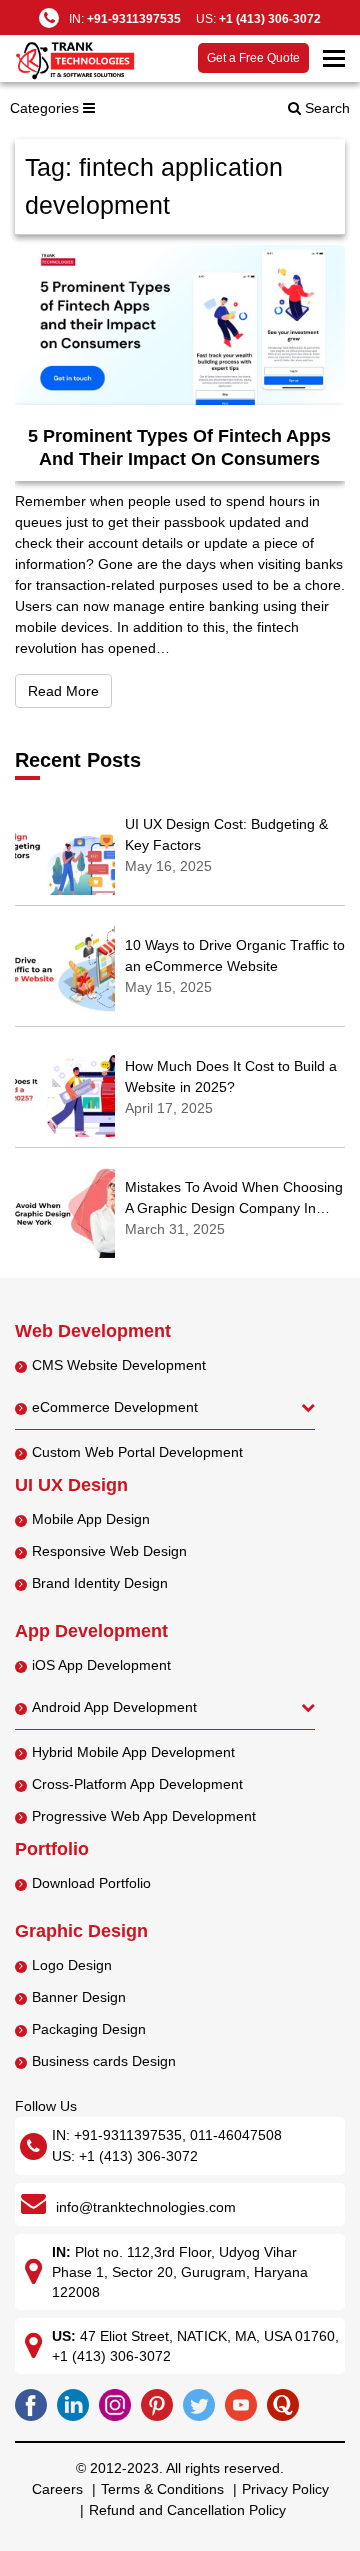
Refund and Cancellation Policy (187, 2510)
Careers (57, 2489)
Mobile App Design (91, 1519)
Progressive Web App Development (144, 1816)
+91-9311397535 (134, 19)
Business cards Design (104, 2061)
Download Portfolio (91, 1883)
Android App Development (114, 1707)
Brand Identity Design (100, 1583)
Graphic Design (81, 1931)
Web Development (93, 1331)
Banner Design (79, 1997)
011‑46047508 (236, 2135)
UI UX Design (71, 1485)
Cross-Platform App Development (137, 1784)
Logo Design (72, 1965)
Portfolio (52, 1849)
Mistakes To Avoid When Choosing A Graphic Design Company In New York (234, 1208)
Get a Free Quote (253, 58)
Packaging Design (89, 2029)
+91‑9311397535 (128, 2135)
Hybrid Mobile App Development (133, 1752)
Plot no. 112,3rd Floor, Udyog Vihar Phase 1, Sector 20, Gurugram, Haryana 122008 (180, 2272)
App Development (91, 1631)
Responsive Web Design (109, 1551)
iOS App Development (101, 1665)
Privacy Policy (285, 2489)
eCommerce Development (115, 1407)
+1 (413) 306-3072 (270, 19)
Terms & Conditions (162, 2489)
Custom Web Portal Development (137, 1452)
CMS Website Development (119, 1365)
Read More (70, 690)
